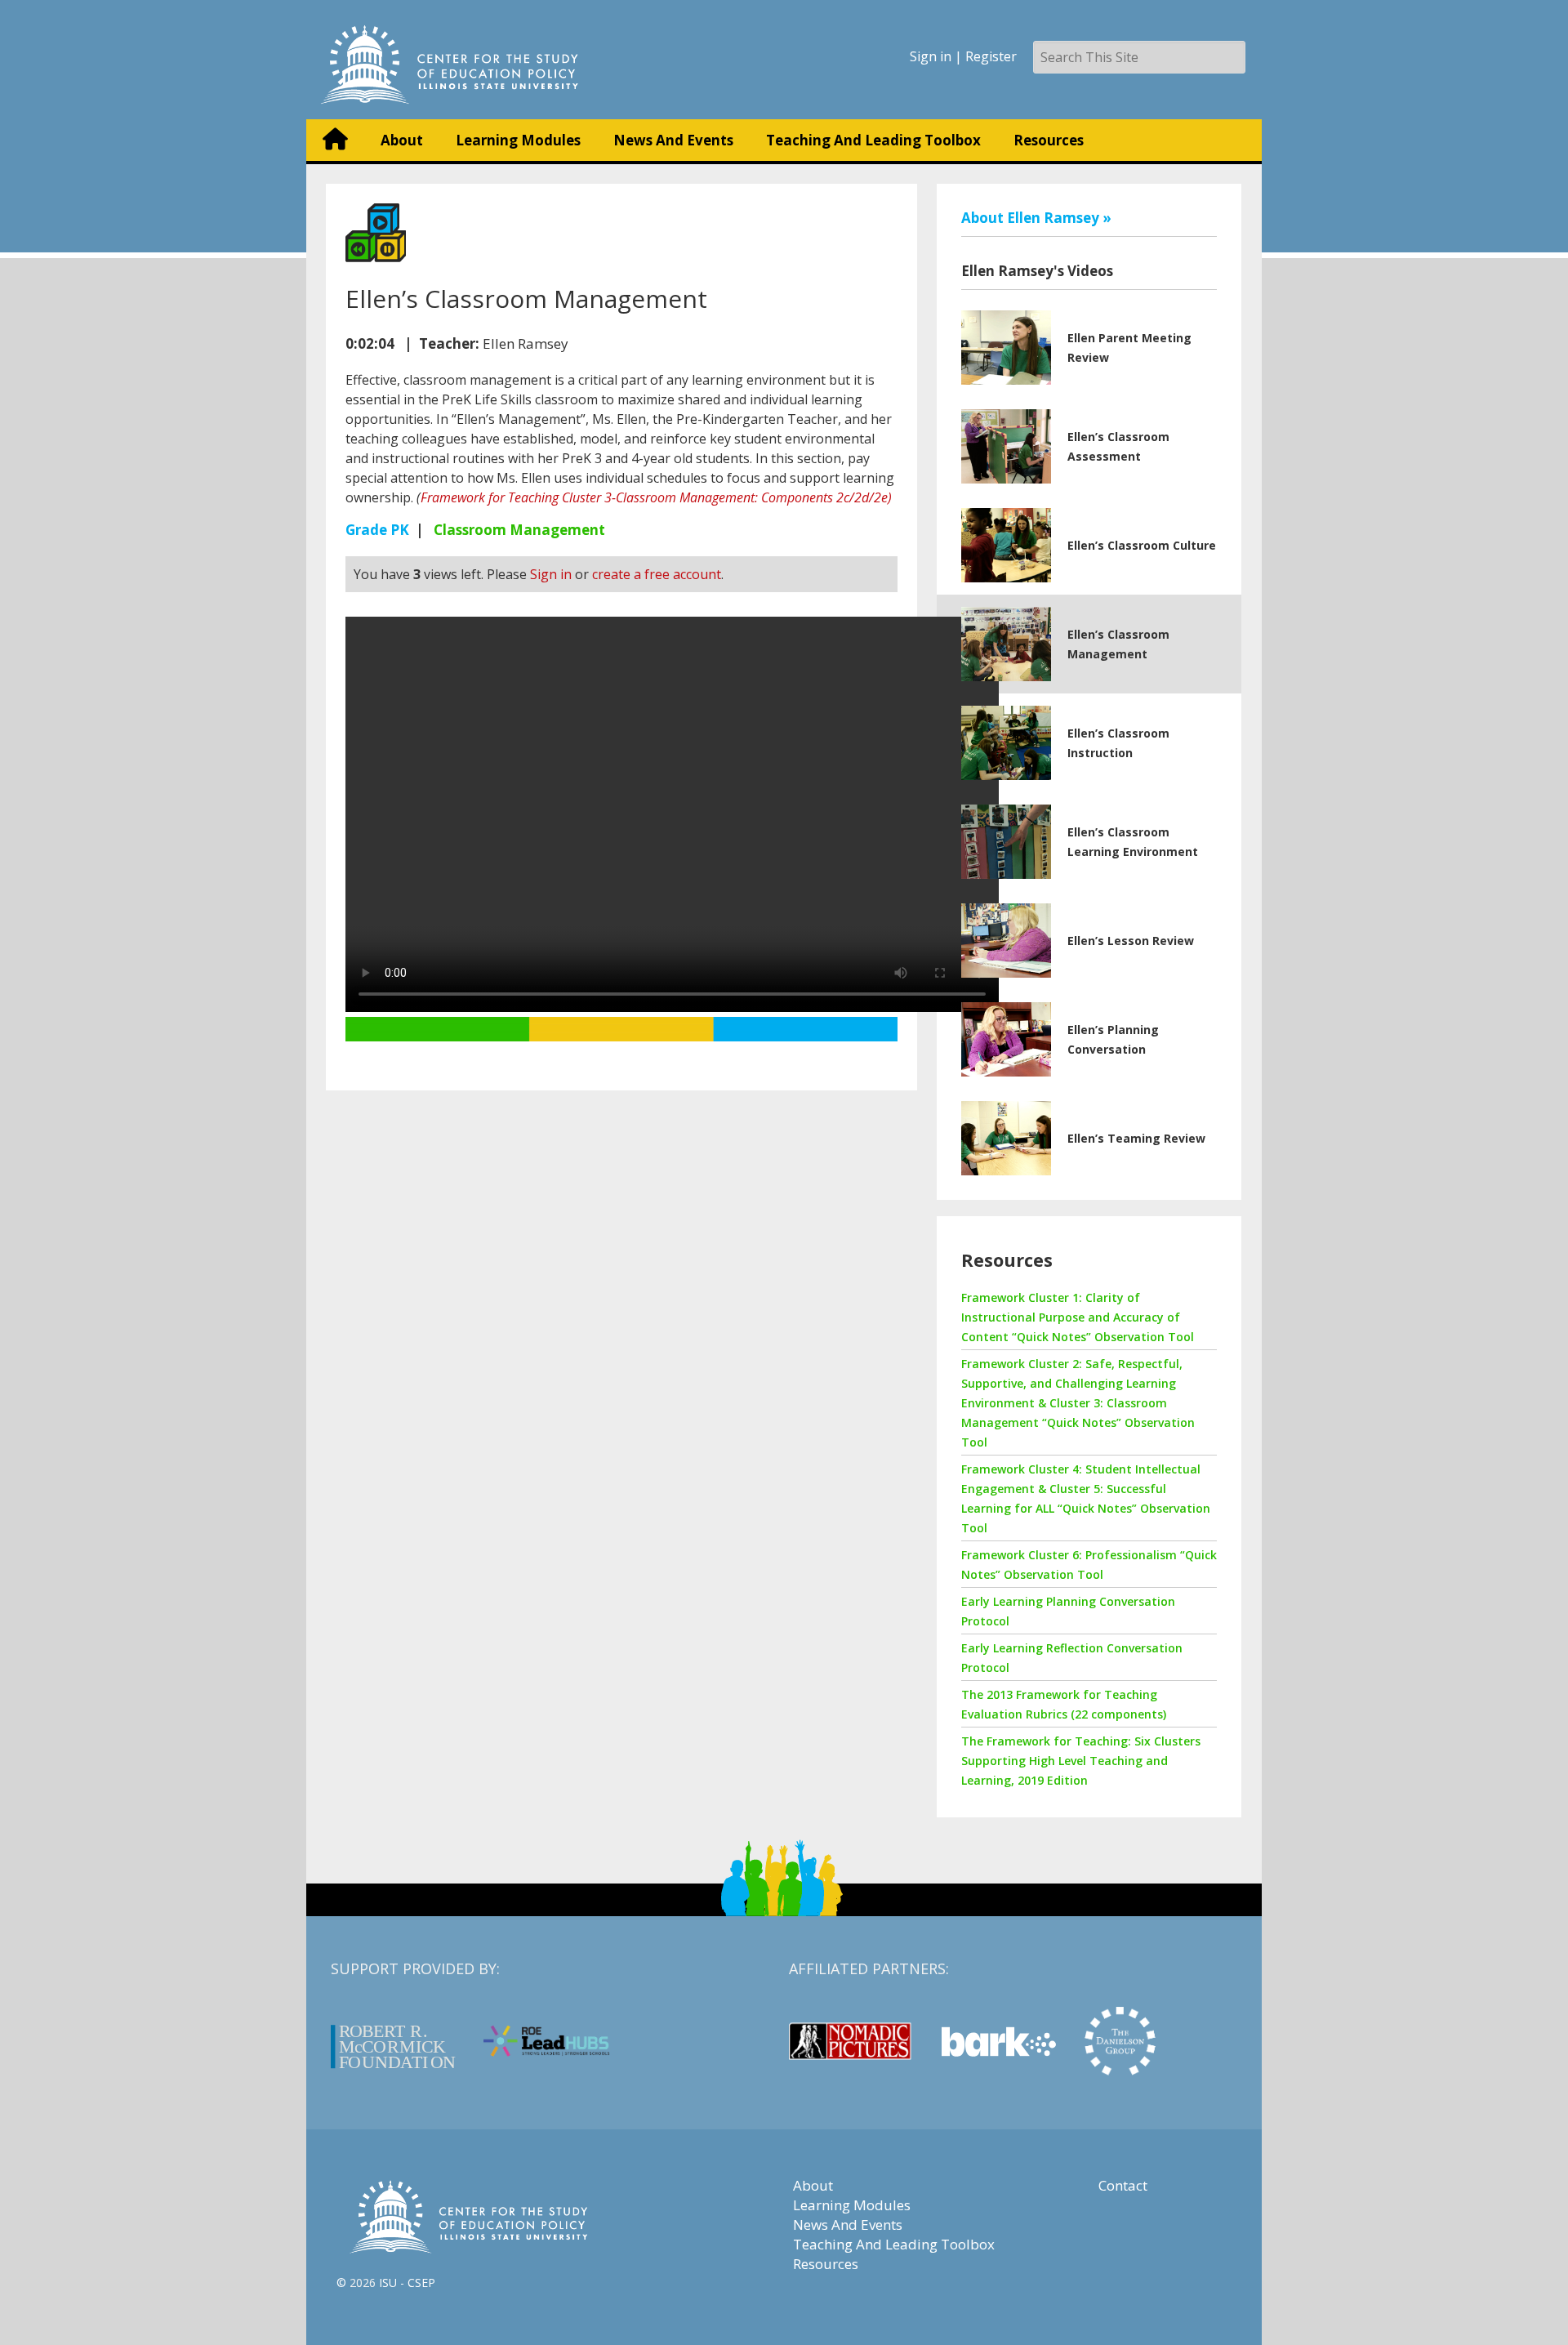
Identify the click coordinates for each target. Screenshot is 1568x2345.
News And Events (673, 140)
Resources (1049, 140)
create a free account (657, 574)
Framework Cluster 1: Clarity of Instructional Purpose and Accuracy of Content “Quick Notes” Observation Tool (1078, 1317)
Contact (1123, 2185)
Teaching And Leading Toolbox (873, 140)
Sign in (931, 56)
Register (991, 56)
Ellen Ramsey (526, 343)
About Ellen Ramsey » (1036, 218)
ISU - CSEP (407, 2283)
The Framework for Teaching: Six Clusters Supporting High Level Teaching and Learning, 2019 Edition (1081, 1761)
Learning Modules (518, 140)
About (402, 140)
